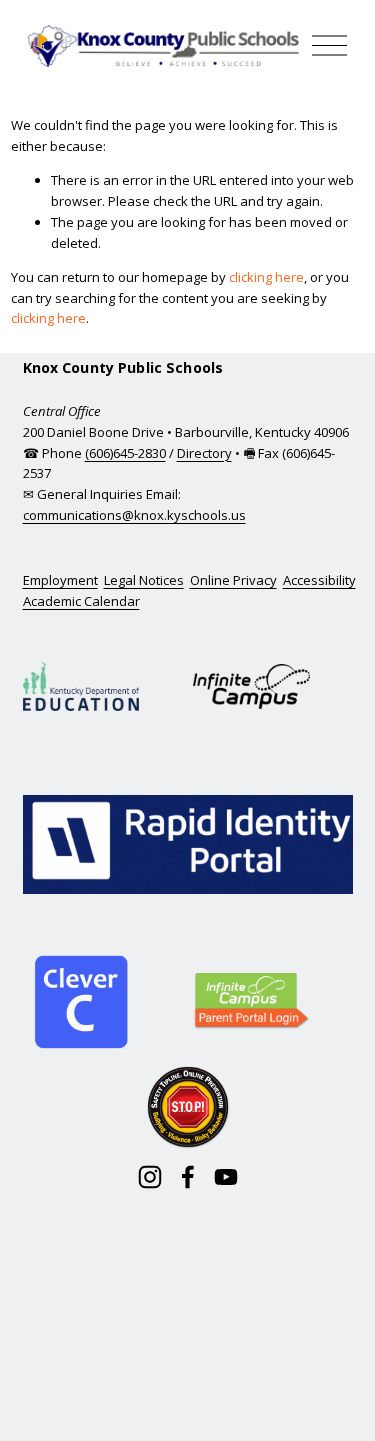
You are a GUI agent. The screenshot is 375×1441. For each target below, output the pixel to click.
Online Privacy (233, 580)
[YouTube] (226, 1177)
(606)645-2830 (125, 453)
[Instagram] (150, 1177)
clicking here (266, 277)
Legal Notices (144, 580)
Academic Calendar (81, 601)
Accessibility (319, 580)
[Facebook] (188, 1177)
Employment (60, 580)
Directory (204, 453)
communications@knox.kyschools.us (134, 515)
